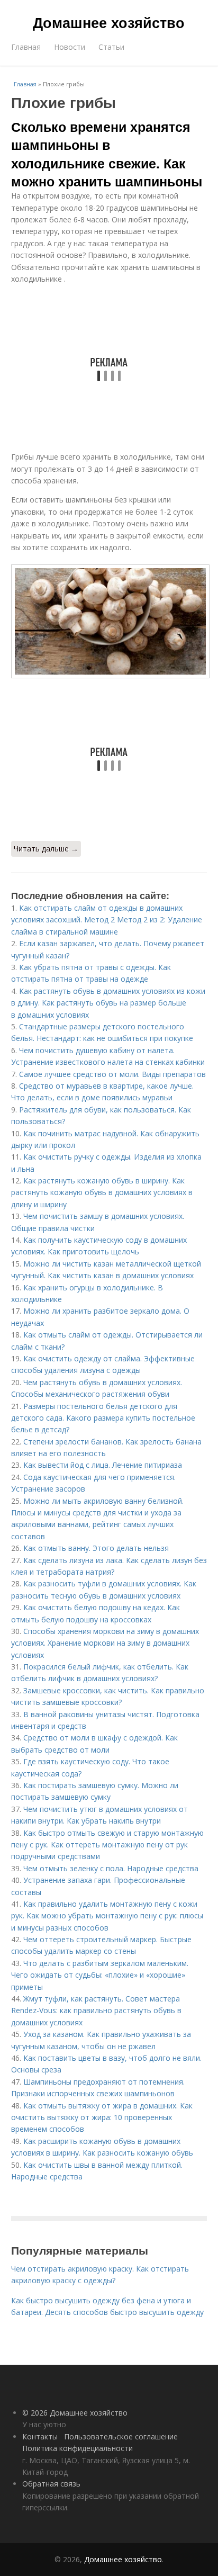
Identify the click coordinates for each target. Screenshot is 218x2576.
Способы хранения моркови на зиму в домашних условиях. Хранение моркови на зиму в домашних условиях (105, 1643)
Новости (70, 47)
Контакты (40, 2436)
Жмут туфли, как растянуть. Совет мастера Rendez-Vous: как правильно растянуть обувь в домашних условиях (96, 2010)
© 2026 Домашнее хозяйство (75, 2413)
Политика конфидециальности (78, 2448)
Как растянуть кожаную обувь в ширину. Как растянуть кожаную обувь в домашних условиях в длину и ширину (102, 1192)
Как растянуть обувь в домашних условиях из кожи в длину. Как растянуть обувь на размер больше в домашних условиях (108, 1003)
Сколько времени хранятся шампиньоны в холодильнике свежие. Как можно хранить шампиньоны (107, 154)
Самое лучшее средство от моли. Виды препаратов (112, 1074)
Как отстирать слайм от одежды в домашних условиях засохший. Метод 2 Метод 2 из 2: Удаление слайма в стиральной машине (107, 920)
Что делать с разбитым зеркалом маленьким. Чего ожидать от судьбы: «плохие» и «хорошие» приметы (100, 1975)
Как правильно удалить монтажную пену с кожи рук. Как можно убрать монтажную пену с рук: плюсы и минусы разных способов (107, 1916)
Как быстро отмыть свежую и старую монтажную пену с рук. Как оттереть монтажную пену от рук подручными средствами (107, 1845)
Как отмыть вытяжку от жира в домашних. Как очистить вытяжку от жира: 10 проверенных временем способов (102, 2117)
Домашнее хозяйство (109, 22)
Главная (26, 47)
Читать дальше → (46, 849)
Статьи (111, 47)
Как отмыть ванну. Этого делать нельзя (96, 1548)
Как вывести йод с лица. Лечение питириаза (103, 1465)
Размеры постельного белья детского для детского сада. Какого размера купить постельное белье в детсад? (103, 1418)
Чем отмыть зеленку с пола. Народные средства (111, 1868)
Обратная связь (51, 2484)
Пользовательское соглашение (121, 2436)
